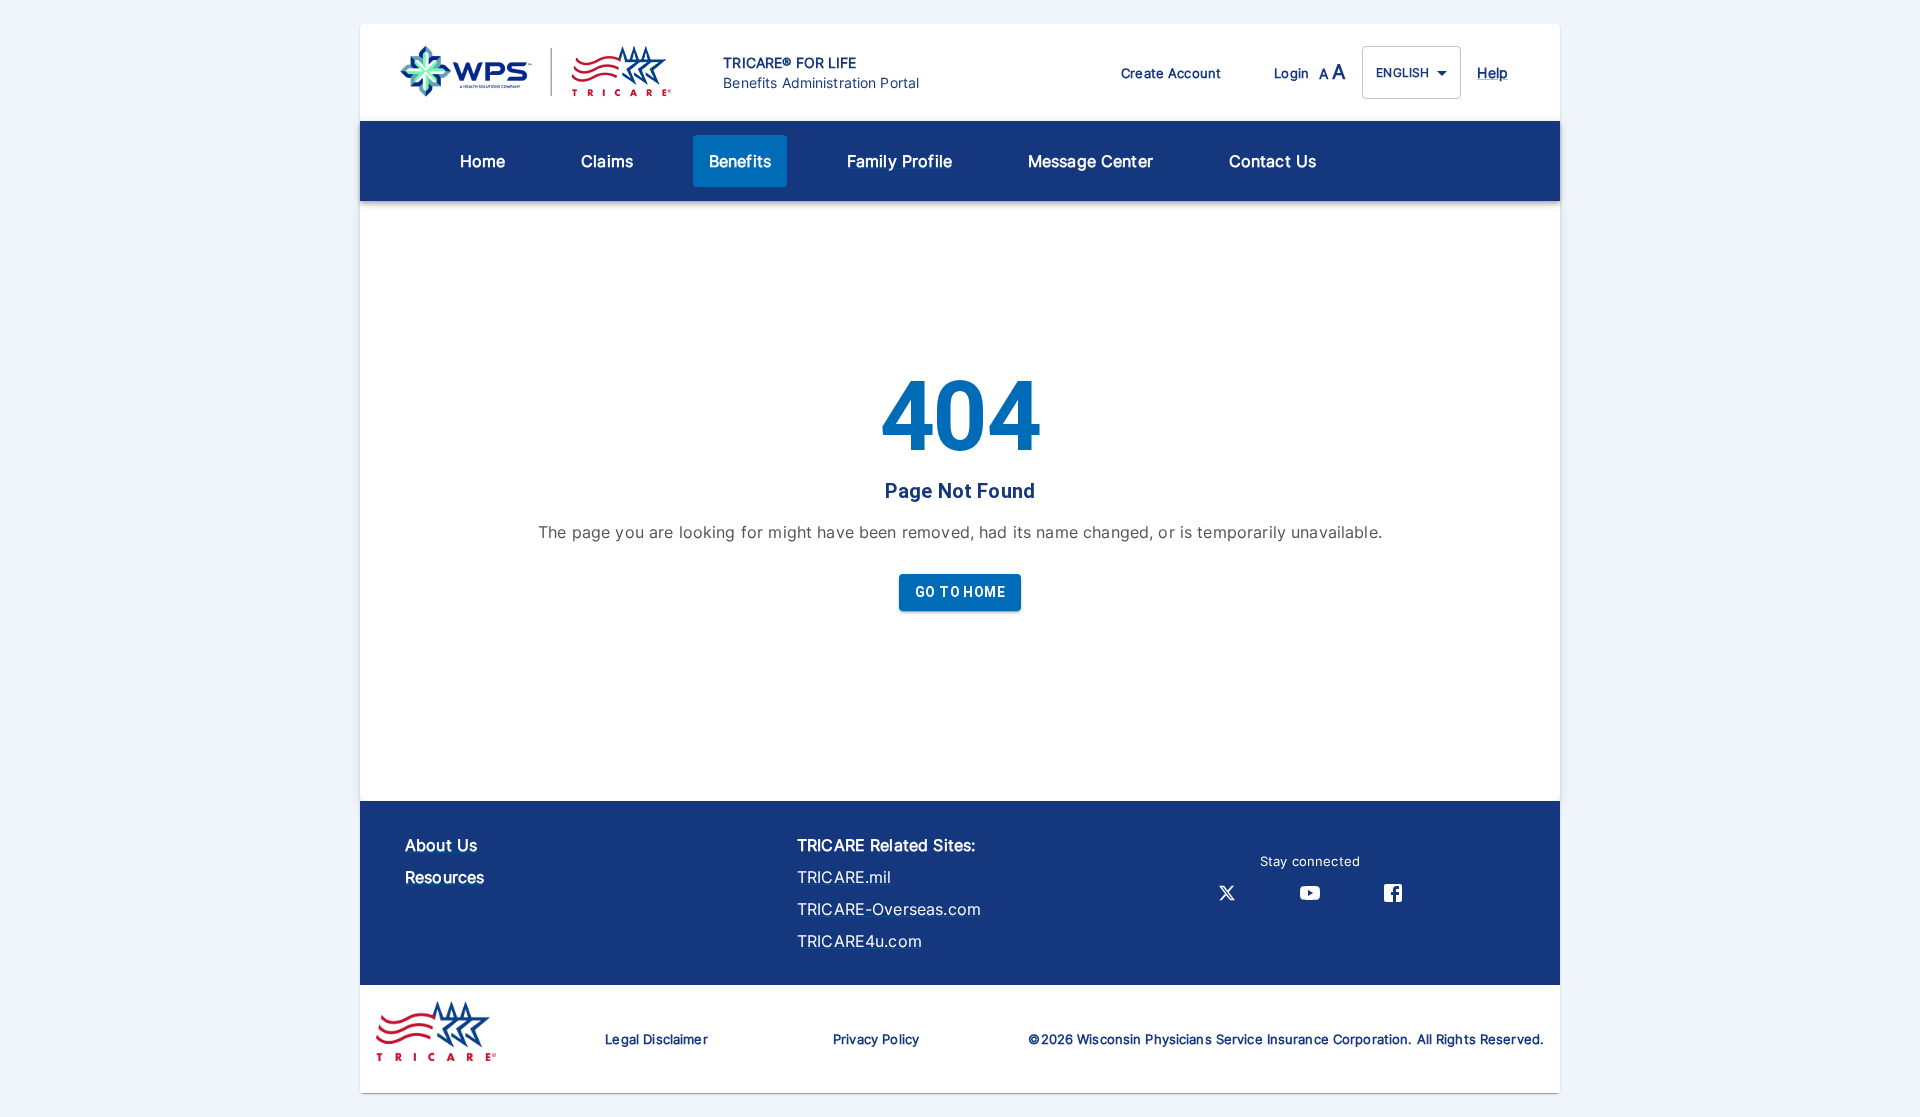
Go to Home (960, 592)
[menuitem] (483, 161)
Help (1492, 72)
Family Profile (899, 161)
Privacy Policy (876, 1039)
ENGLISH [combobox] (1402, 72)
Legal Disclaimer (656, 1039)
